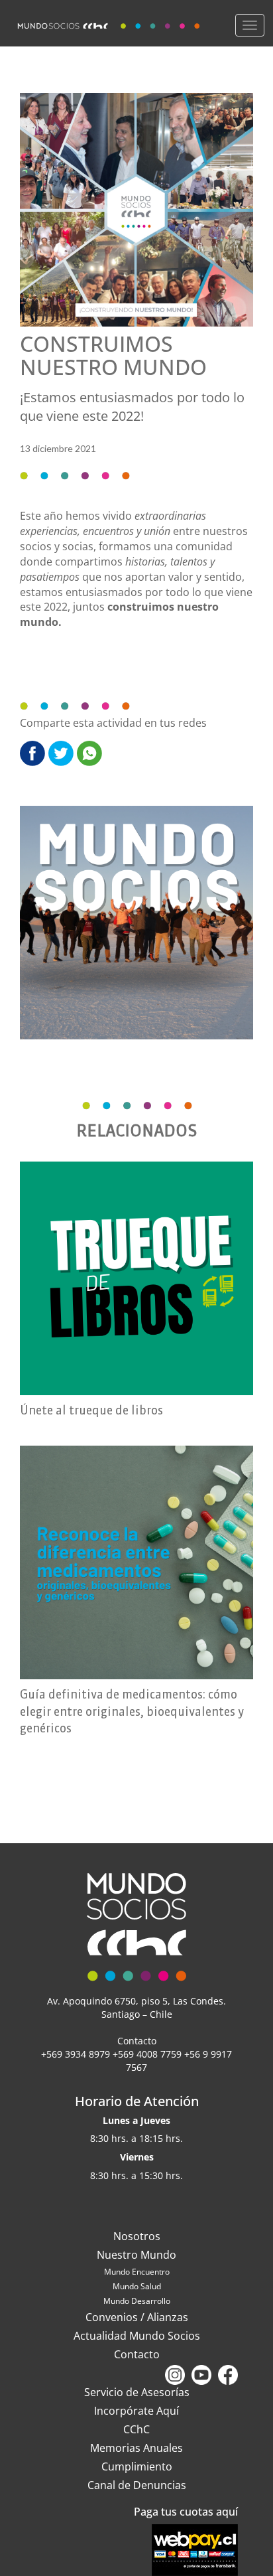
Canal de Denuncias (137, 2485)
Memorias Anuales (136, 2448)
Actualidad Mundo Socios (137, 2336)
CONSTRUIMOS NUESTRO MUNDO (113, 355)
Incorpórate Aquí (136, 2411)
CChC (136, 2429)
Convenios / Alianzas (137, 2317)
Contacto (137, 2354)
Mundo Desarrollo (137, 2301)
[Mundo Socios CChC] (110, 23)
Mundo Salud (137, 2286)
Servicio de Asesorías (137, 2392)
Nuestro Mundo (136, 2255)
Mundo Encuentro (137, 2272)
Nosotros (137, 2236)
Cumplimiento (137, 2466)
